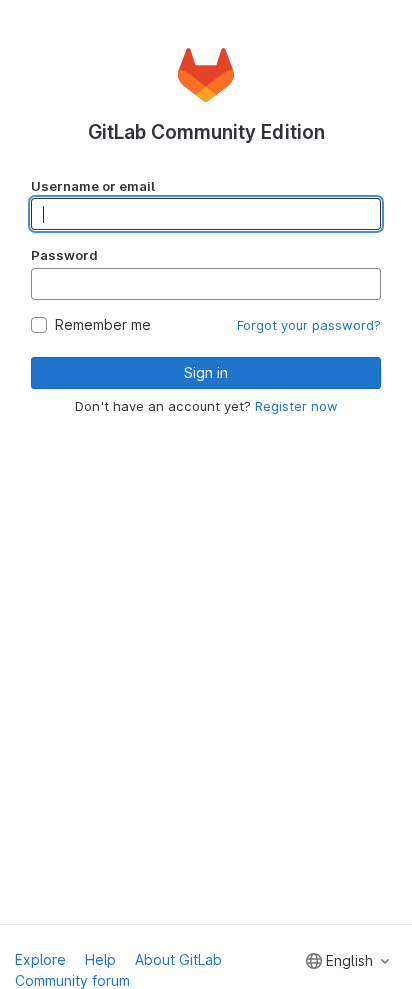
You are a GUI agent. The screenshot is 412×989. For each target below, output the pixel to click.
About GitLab (178, 959)
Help (100, 959)
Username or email (93, 186)
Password (64, 255)
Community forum (72, 980)
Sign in (206, 372)
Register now (296, 406)
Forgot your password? (309, 325)
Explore (40, 959)
